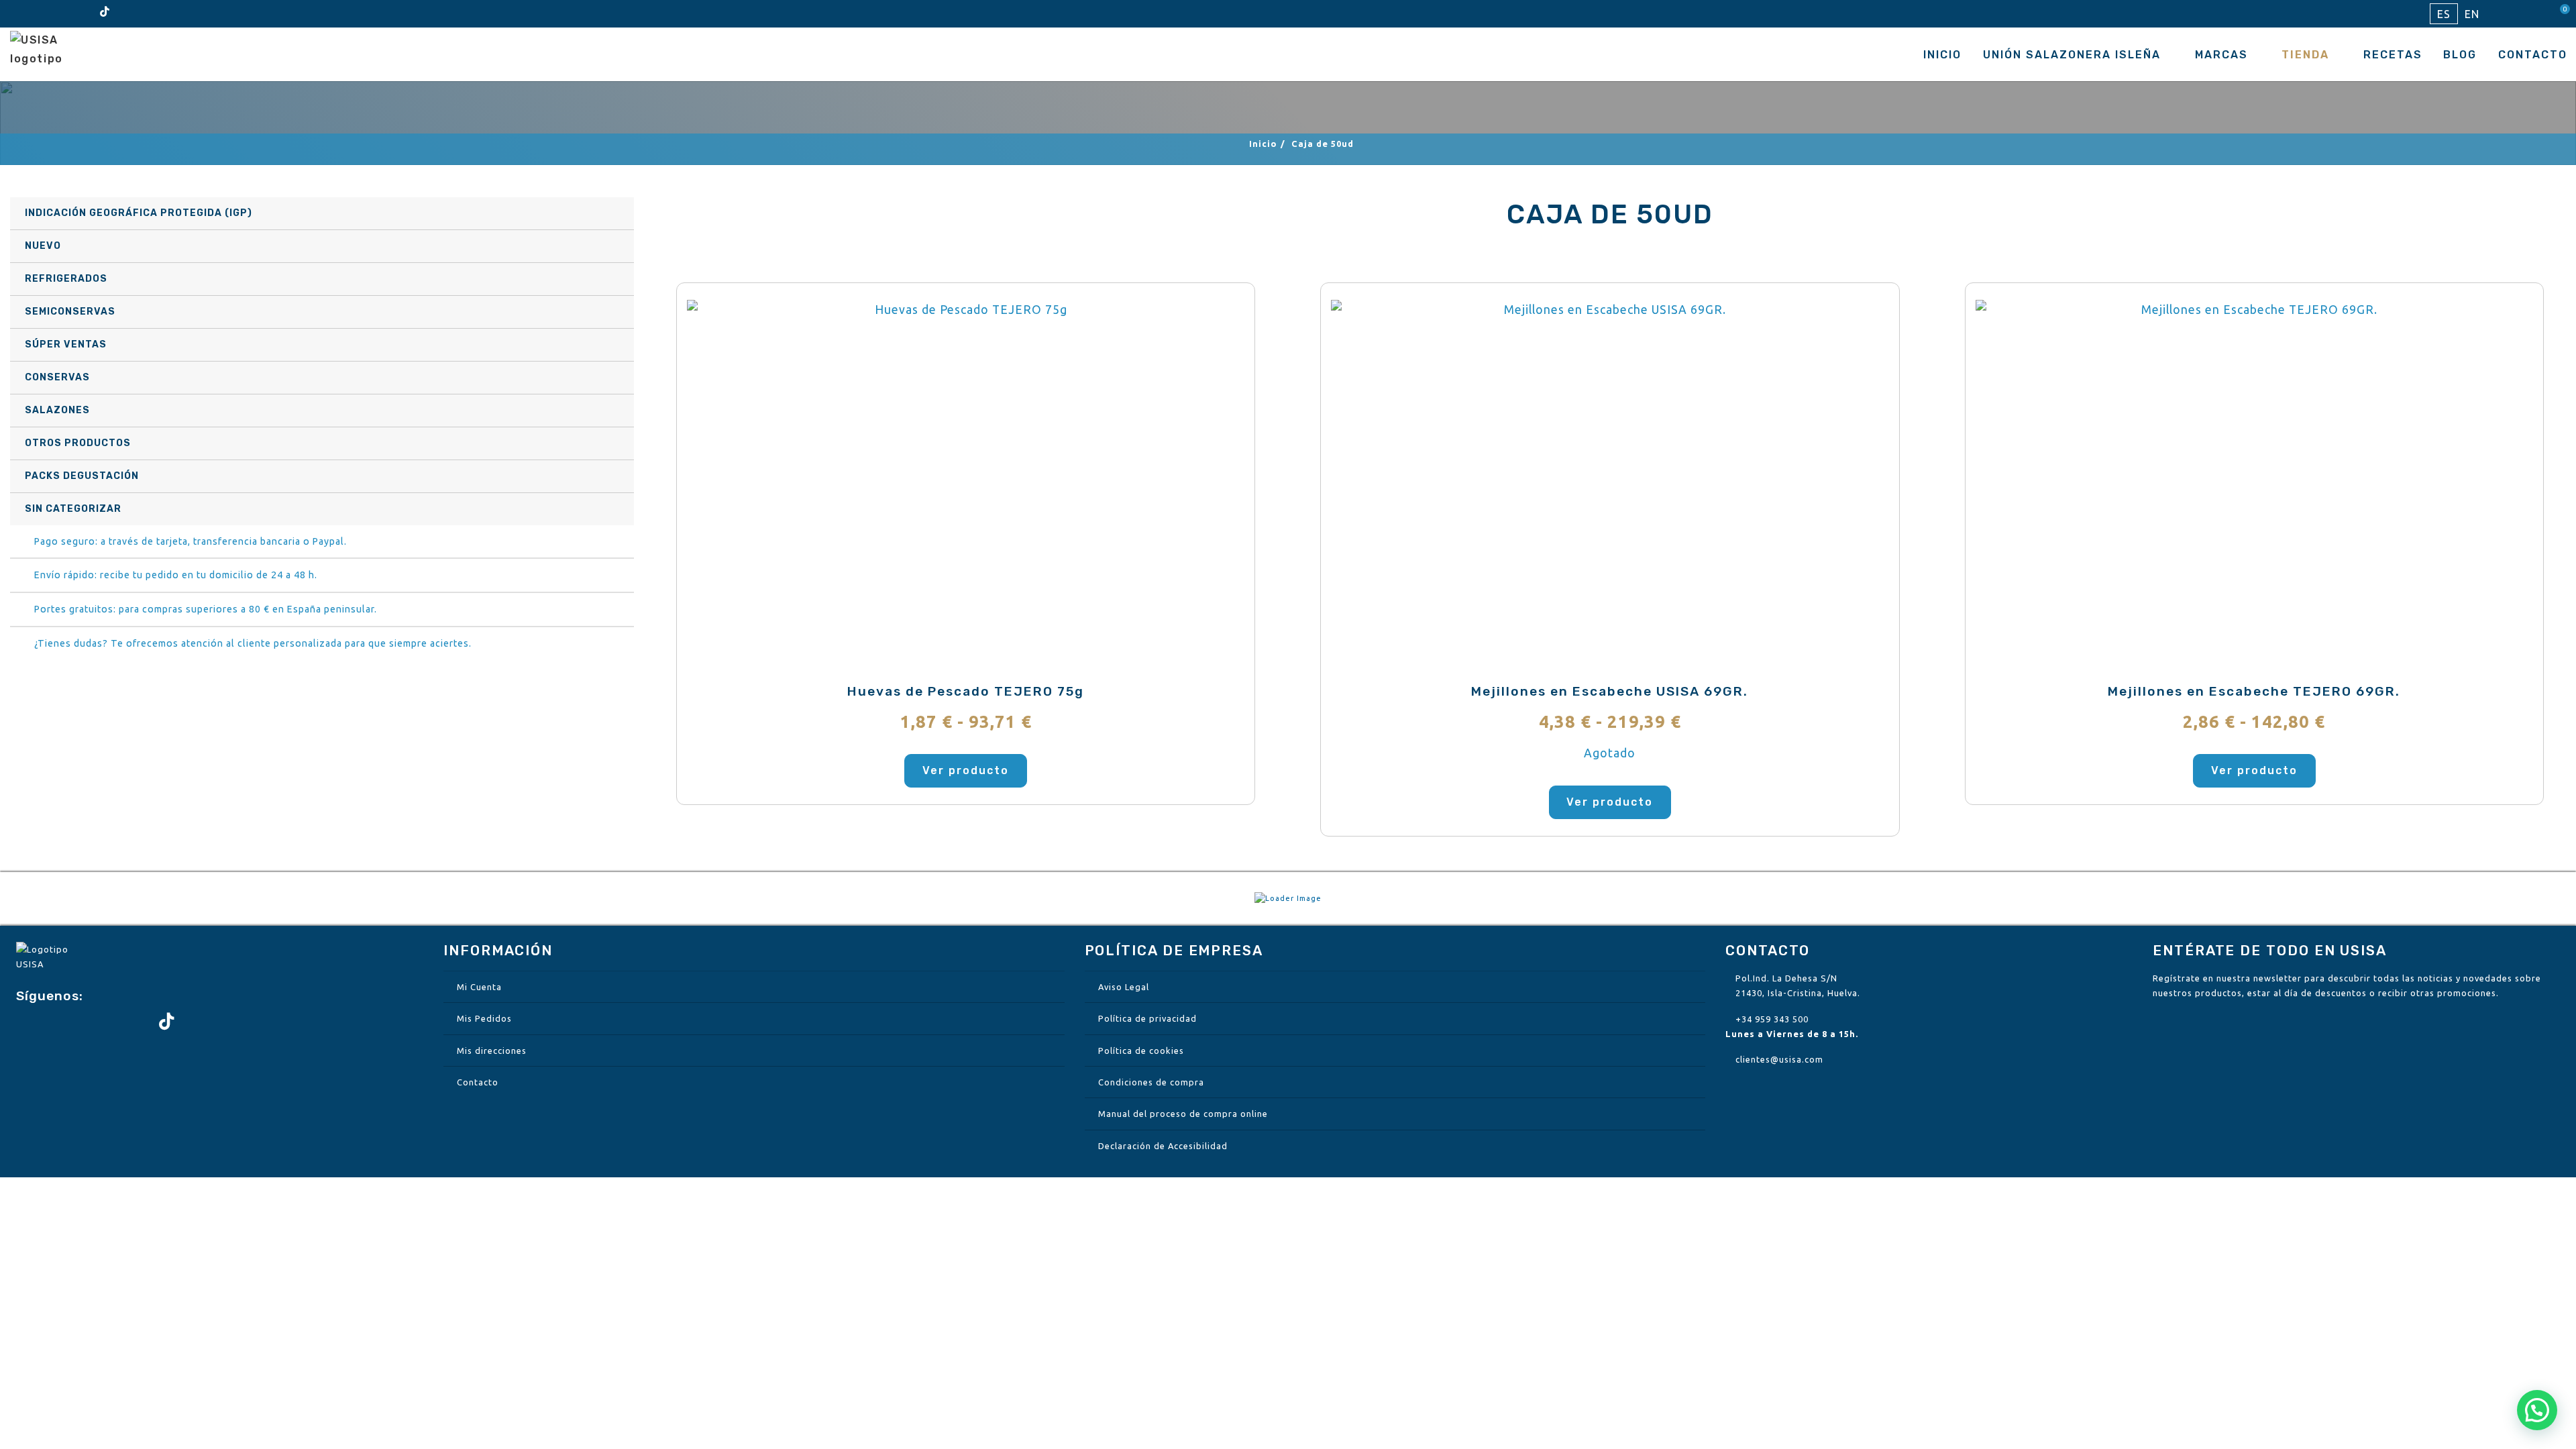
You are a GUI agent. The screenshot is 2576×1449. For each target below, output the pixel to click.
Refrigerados (66, 279)
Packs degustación (82, 476)
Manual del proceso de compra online (1183, 1114)
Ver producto (966, 770)
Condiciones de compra (1151, 1082)
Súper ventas (66, 344)
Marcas (2221, 55)
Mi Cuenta (479, 987)
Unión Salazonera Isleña (2072, 55)
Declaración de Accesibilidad (1163, 1146)
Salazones (57, 410)
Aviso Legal (1124, 987)
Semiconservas (70, 312)
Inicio (1942, 55)
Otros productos (78, 443)
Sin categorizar (73, 509)
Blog (2460, 55)
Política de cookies (1141, 1051)
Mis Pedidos (484, 1018)
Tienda (2305, 55)
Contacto (2533, 55)
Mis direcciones (492, 1051)
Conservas (57, 377)
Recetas (2393, 55)
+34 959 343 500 (1772, 1019)
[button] (2537, 1410)
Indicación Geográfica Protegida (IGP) (139, 213)
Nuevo (43, 246)
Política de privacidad (1147, 1018)
